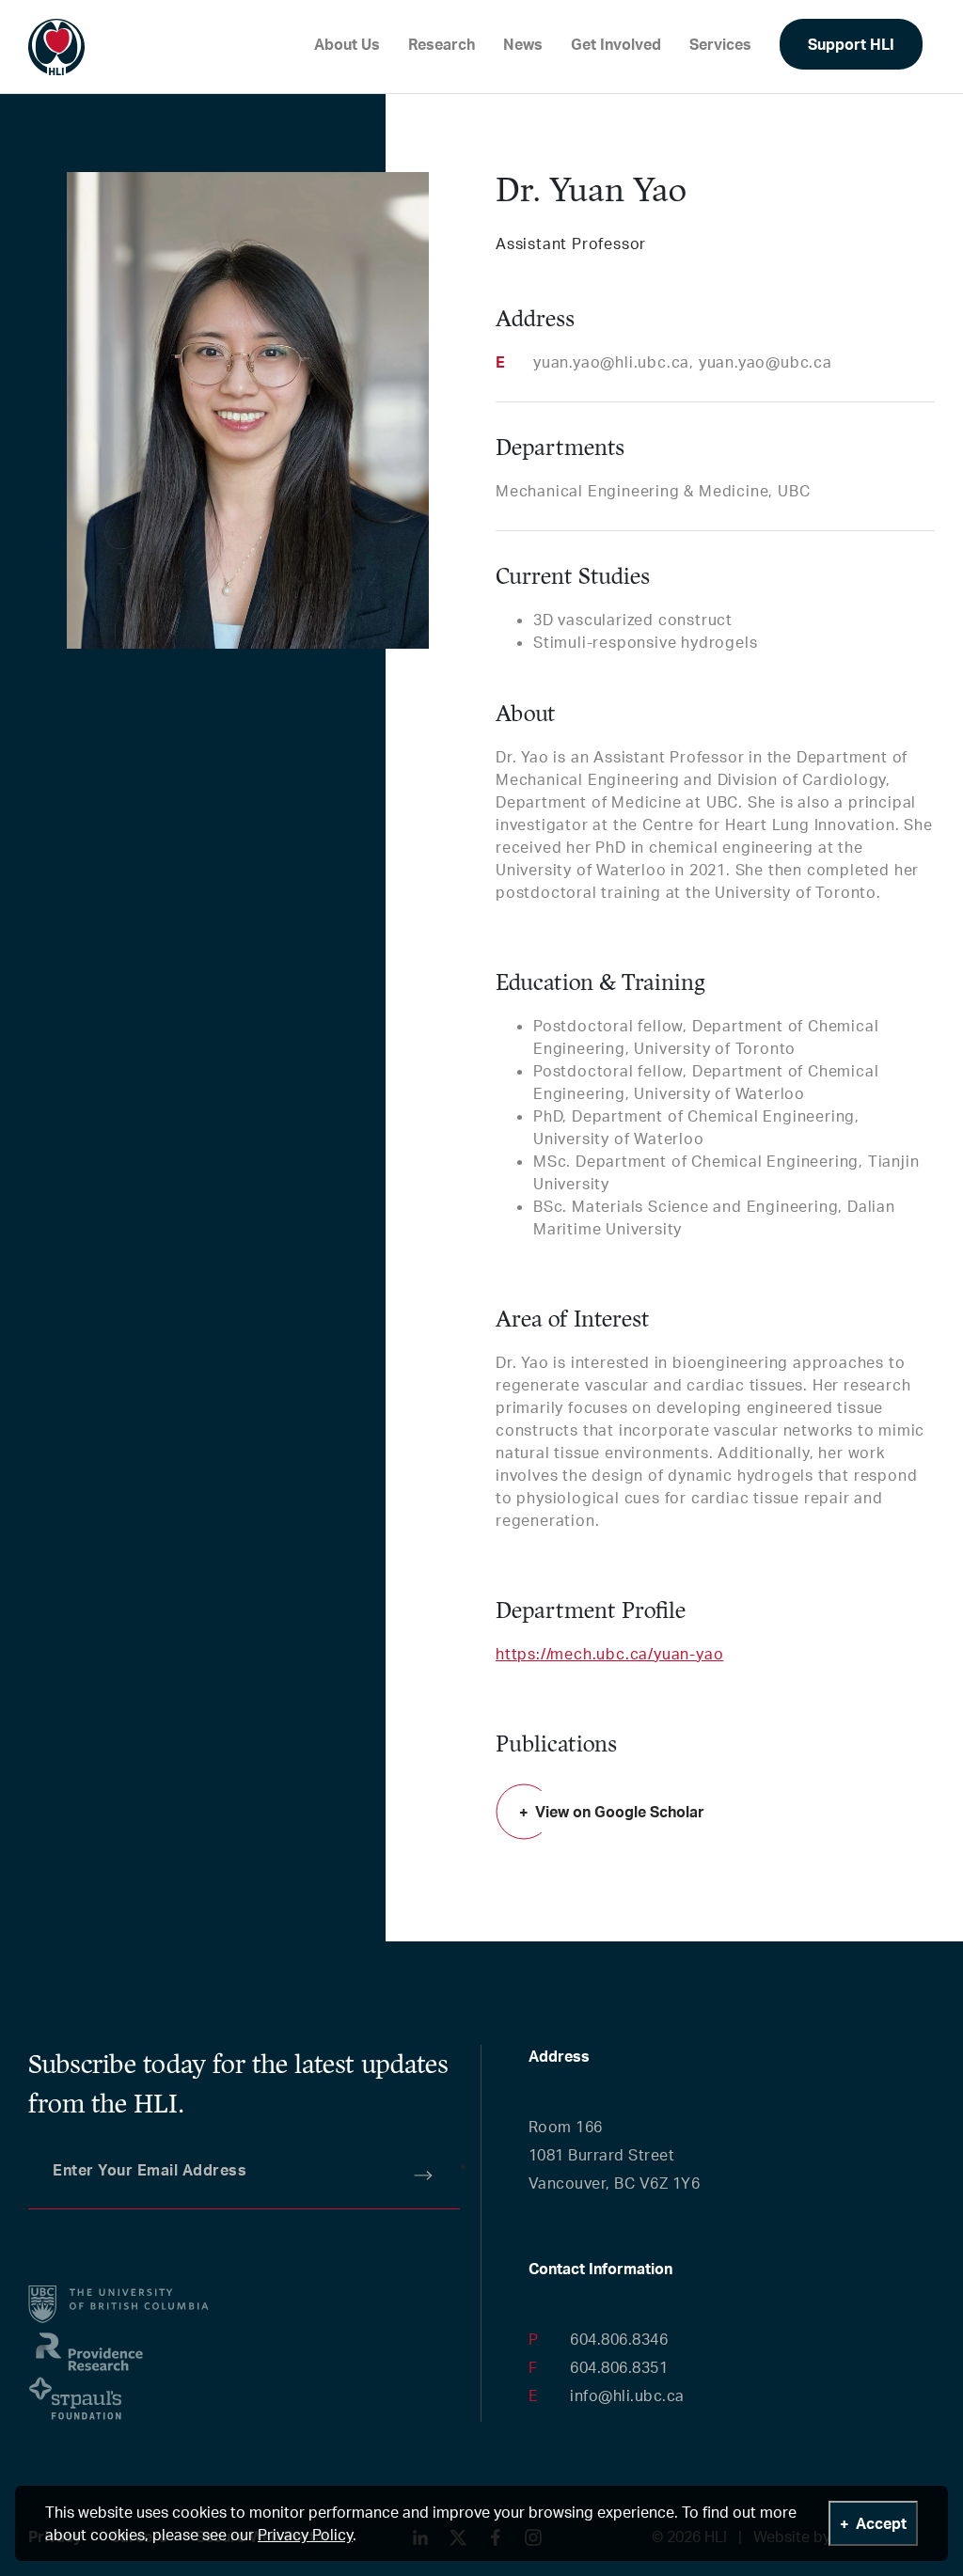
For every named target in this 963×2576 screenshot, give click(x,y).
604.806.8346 (619, 2339)
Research (442, 44)
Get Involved (616, 44)
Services (720, 44)
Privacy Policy (305, 2535)
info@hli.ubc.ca (627, 2395)
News (523, 44)
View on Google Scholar (620, 1812)
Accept (881, 2523)
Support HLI (851, 44)
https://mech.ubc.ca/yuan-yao (609, 1654)
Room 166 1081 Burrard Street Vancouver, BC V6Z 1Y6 (615, 2155)
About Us (347, 44)
